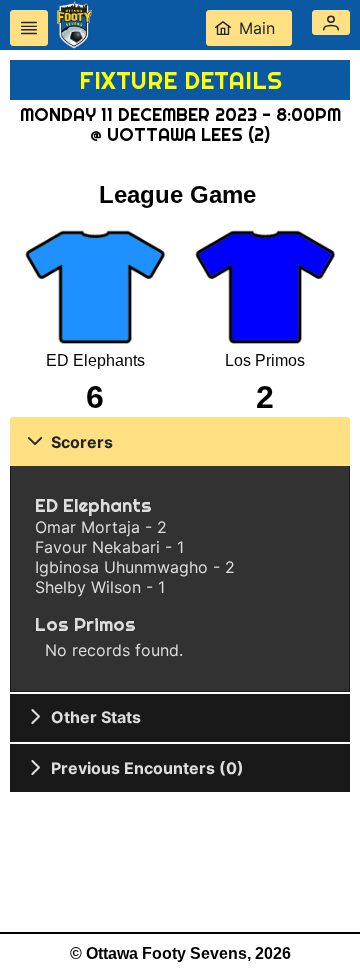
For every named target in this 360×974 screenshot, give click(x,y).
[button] (331, 22)
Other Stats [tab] (96, 717)
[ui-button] (29, 28)
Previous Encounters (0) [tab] (147, 768)
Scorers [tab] (82, 442)
